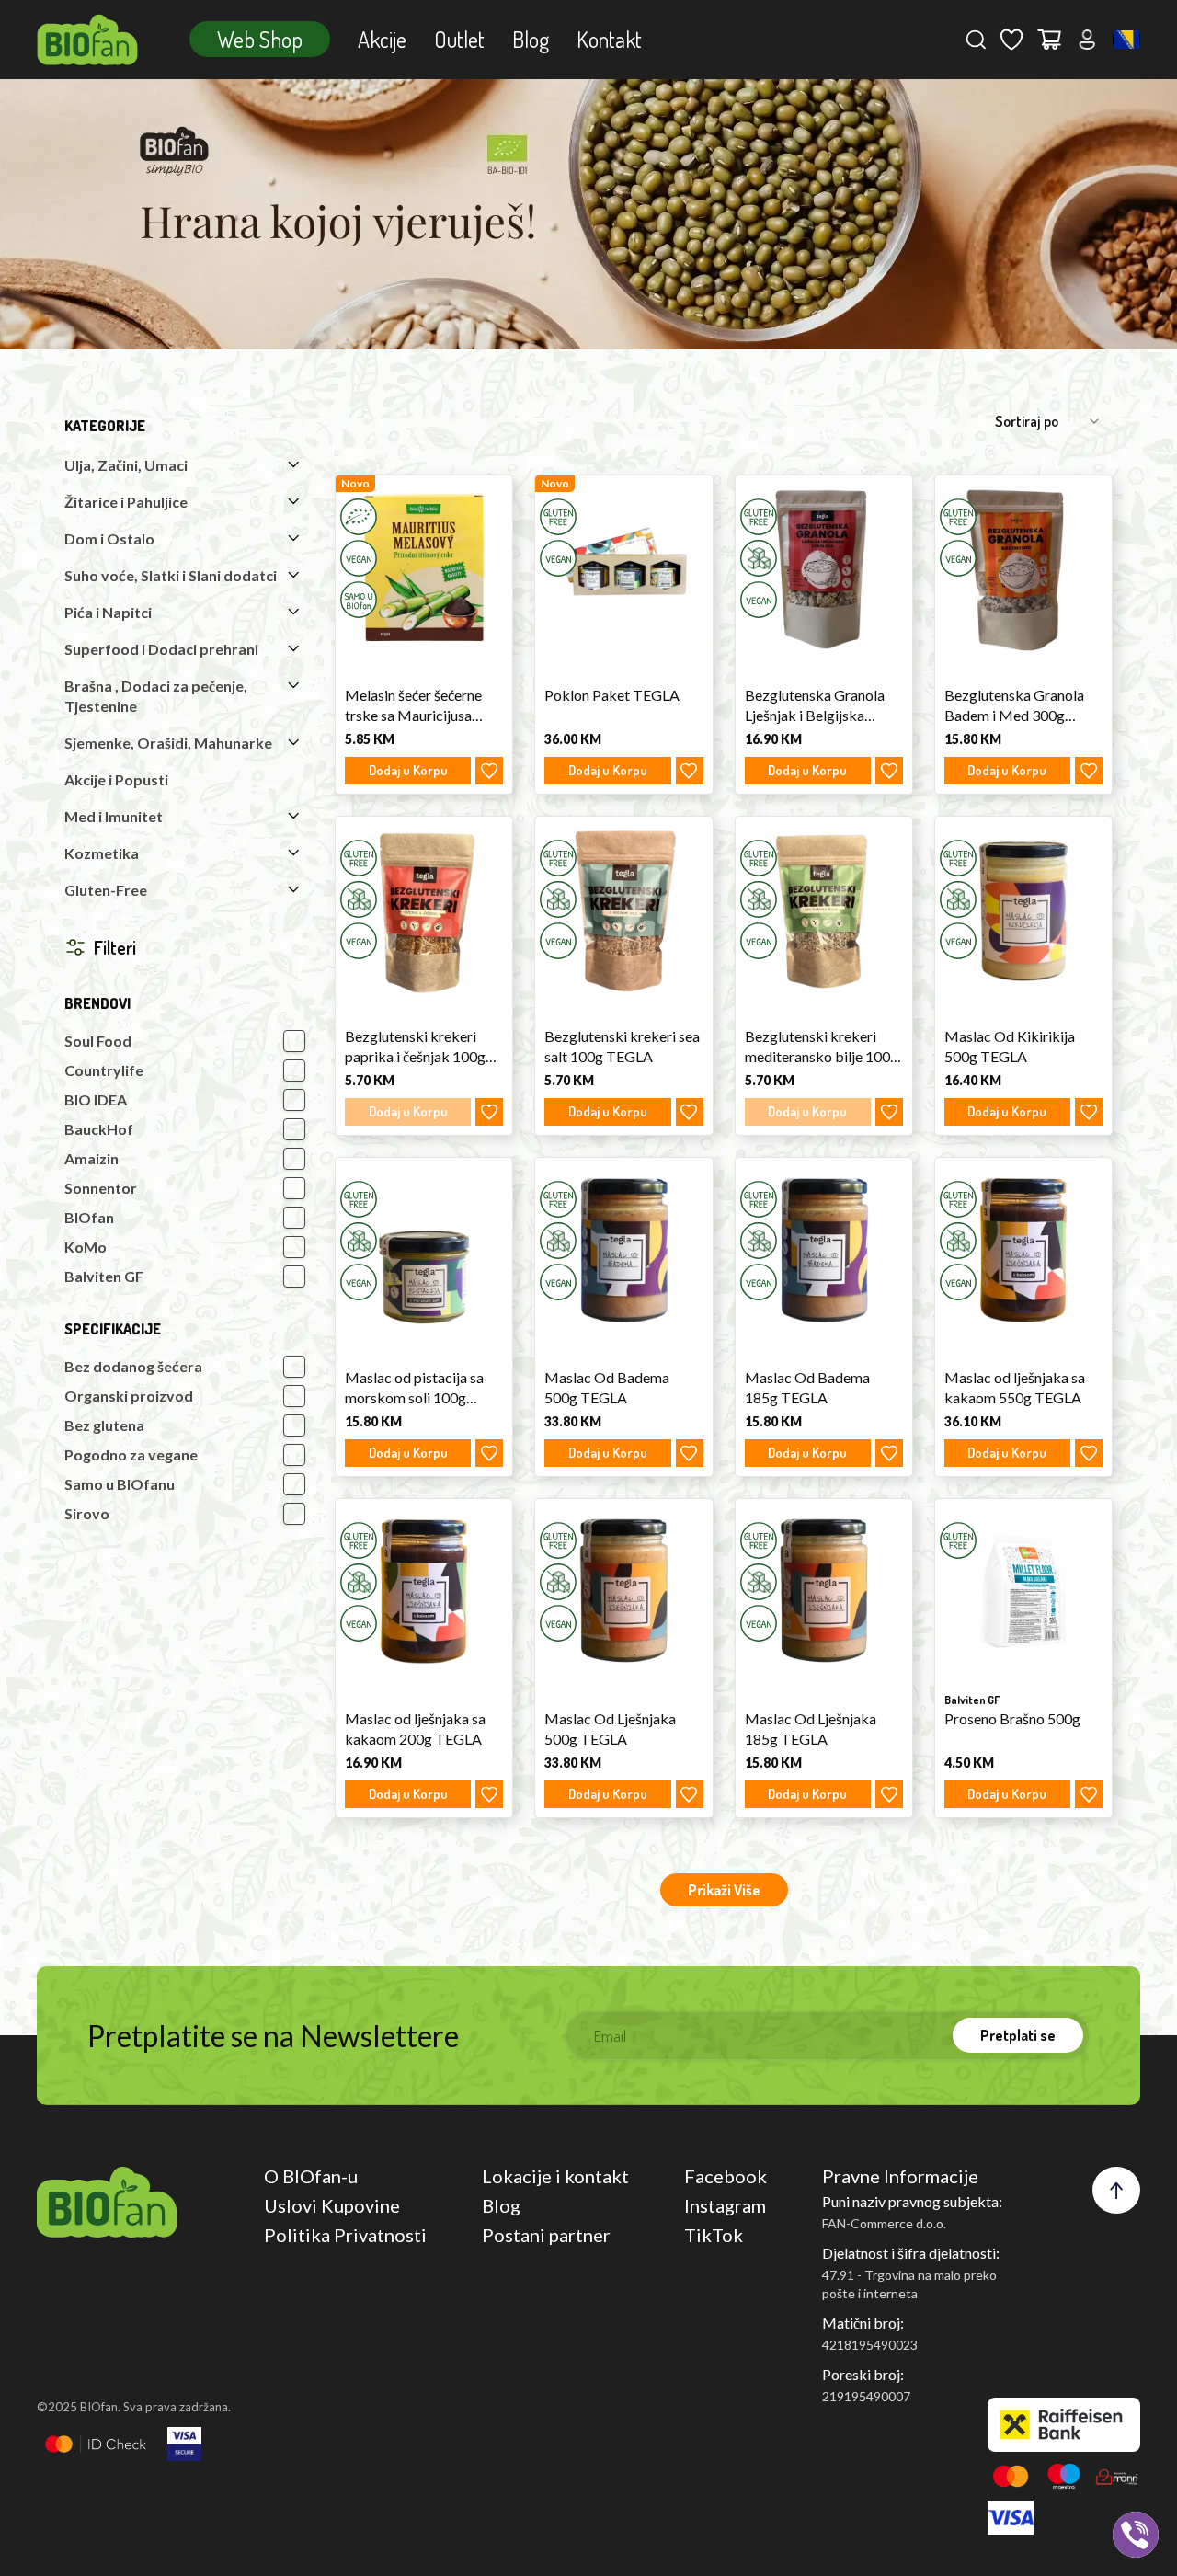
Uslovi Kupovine (332, 2205)
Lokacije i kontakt (555, 2176)
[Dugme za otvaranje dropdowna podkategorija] (293, 464)
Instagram (725, 2205)
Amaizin (91, 1158)
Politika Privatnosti (345, 2235)
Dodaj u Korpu (408, 770)
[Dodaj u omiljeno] (489, 771)
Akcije (382, 39)
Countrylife (104, 1070)
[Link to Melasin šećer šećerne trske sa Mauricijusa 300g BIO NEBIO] (424, 567)
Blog (531, 39)
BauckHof (99, 1129)
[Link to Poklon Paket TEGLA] (623, 567)
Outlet (459, 39)
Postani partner (546, 2235)
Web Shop (260, 39)
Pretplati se (1018, 2035)
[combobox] (1126, 40)
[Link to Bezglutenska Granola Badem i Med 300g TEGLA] (1023, 567)
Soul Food (98, 1041)
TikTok (714, 2235)
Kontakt (609, 39)
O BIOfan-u (311, 2176)
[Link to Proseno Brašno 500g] (1023, 1591)
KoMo (86, 1247)
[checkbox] (294, 1041)
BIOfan (89, 1217)
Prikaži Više (724, 1890)
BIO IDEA (96, 1099)
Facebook (726, 2176)
